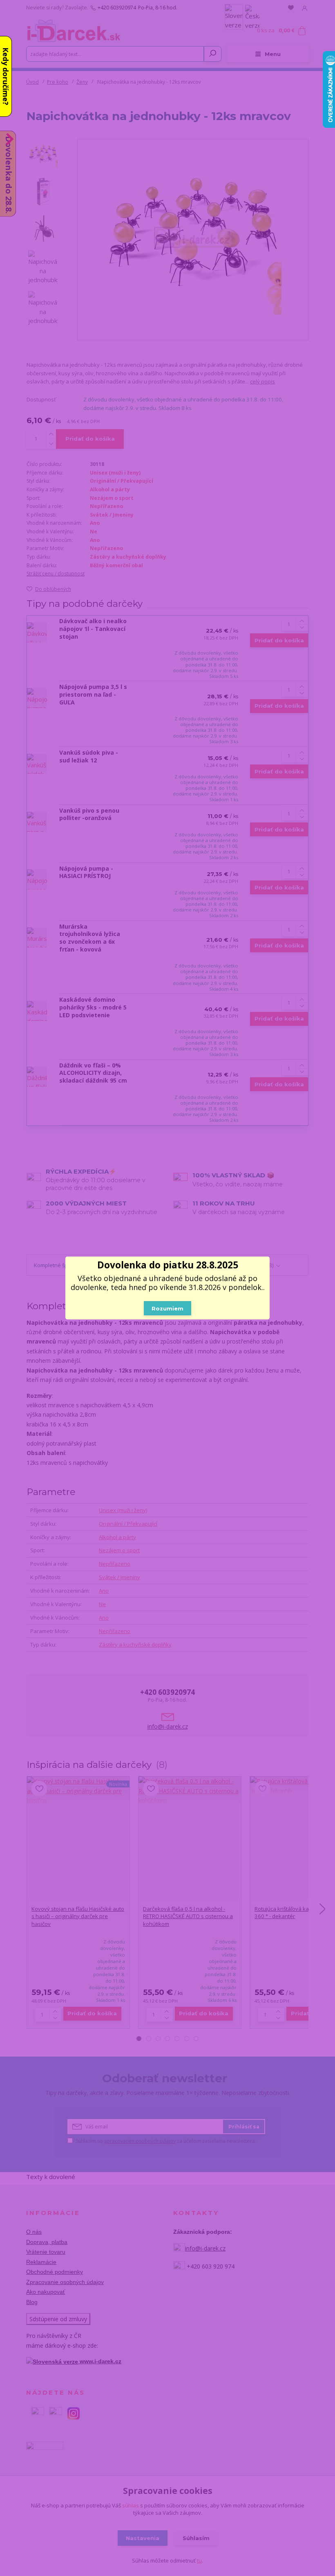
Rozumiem (167, 1308)
